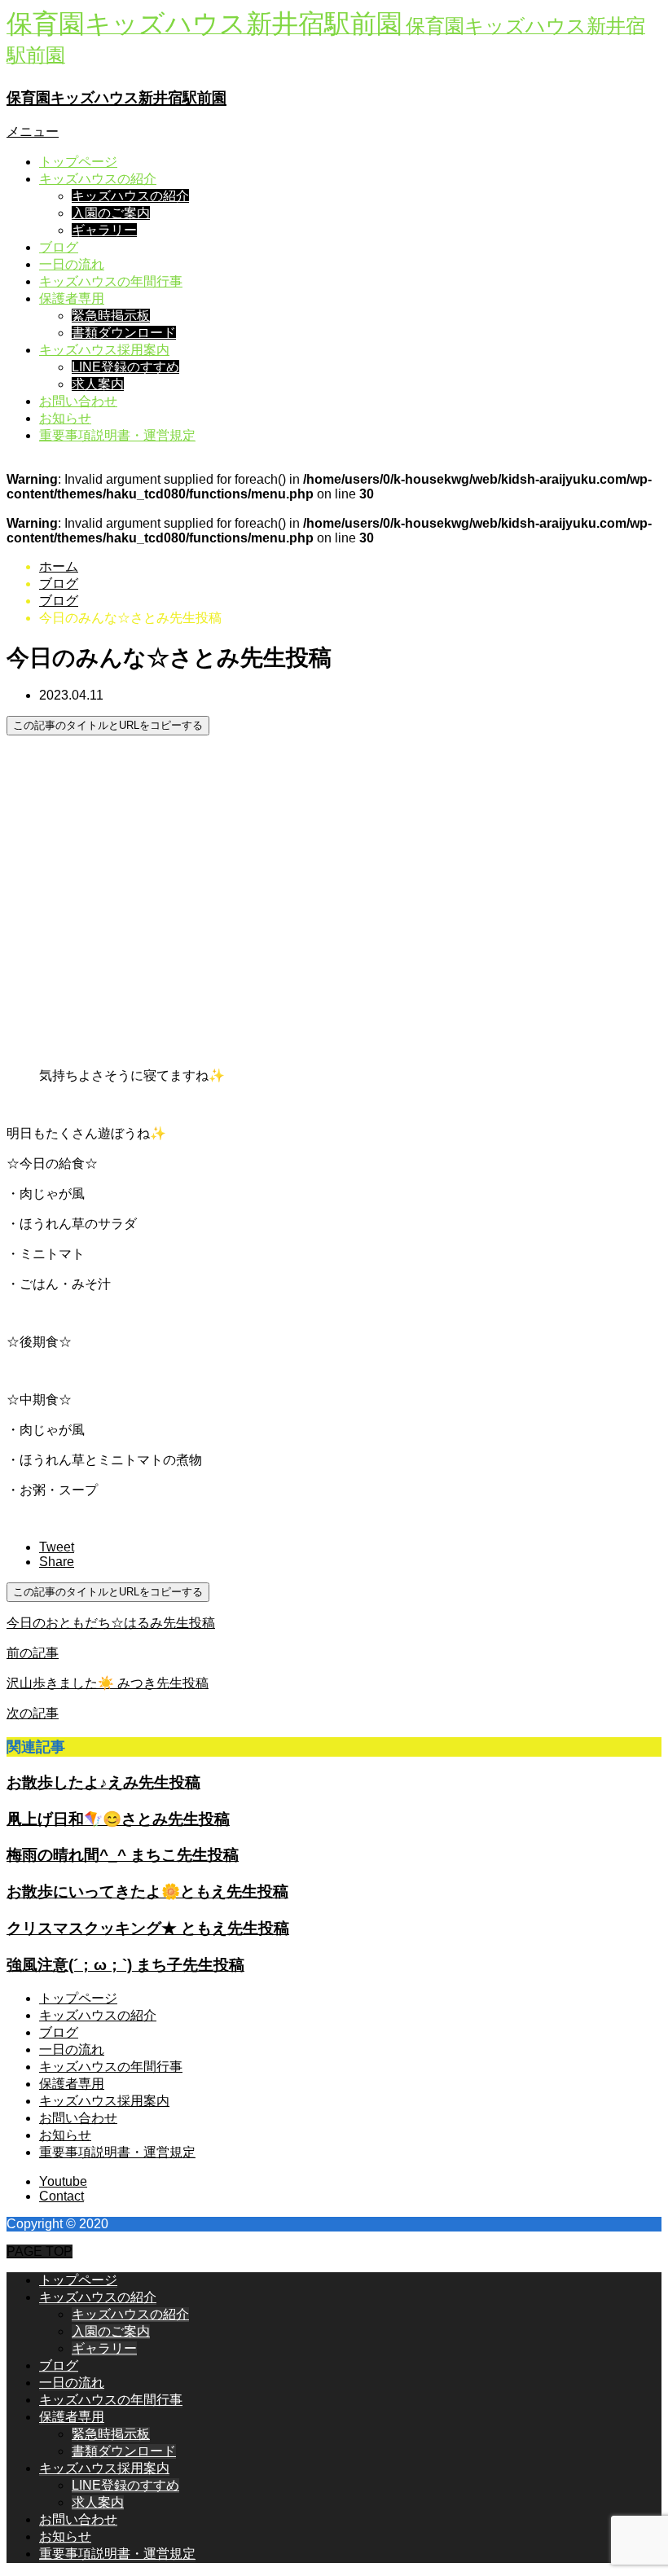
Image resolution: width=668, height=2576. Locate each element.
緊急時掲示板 (111, 316)
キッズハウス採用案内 (104, 350)
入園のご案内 (111, 213)
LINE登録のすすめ (125, 367)
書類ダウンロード (124, 333)
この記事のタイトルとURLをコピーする (108, 725)
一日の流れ (72, 264)
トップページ (78, 162)
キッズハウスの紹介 (98, 179)
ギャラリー (104, 230)
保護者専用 (72, 298)
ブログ (59, 247)
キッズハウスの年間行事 (111, 281)
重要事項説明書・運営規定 (117, 435)
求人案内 (98, 384)
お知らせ (65, 418)
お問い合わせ (78, 401)
